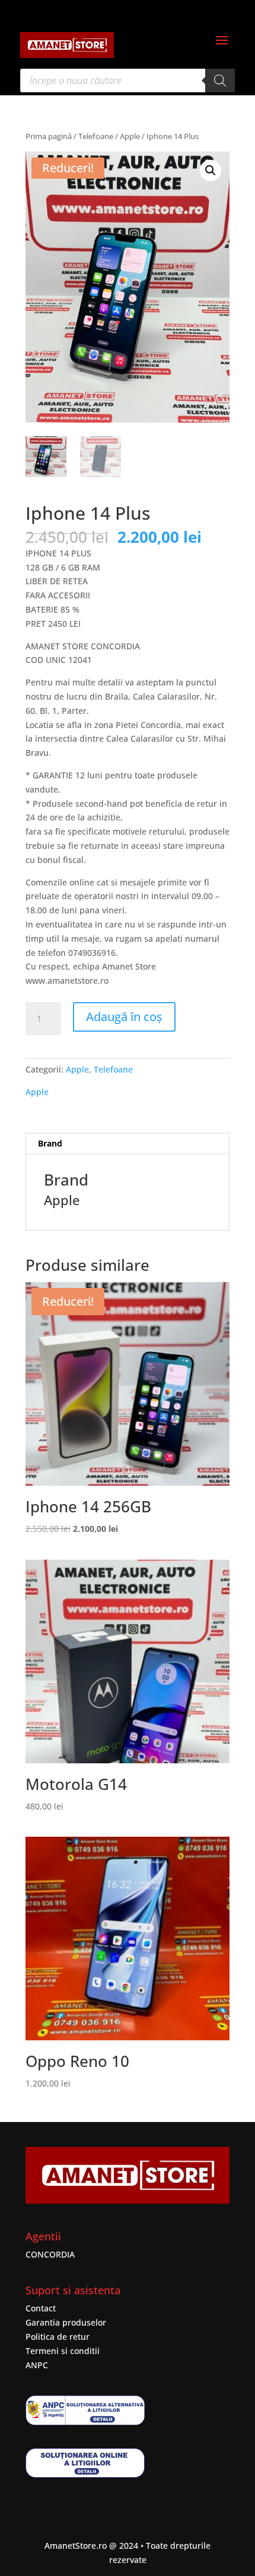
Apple (130, 136)
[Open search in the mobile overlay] (127, 80)
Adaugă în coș (124, 1017)
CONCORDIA (50, 2254)
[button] (211, 170)
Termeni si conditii (63, 2351)
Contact (41, 2308)
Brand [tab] (50, 1143)
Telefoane (96, 136)
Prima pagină (49, 136)
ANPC (37, 2365)
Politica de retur (58, 2337)
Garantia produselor (66, 2322)
